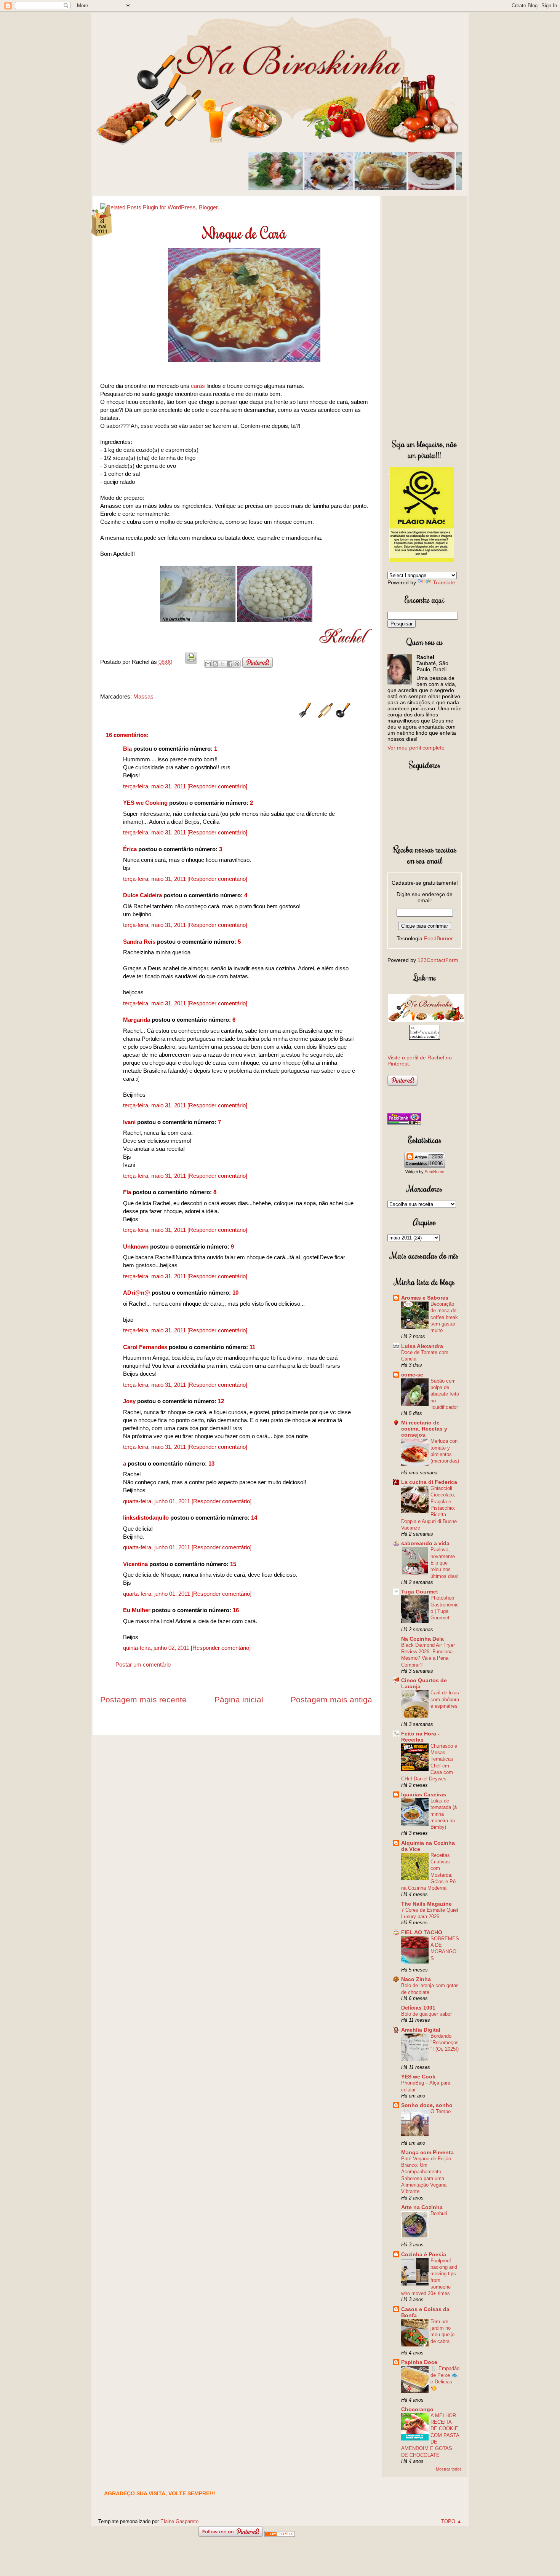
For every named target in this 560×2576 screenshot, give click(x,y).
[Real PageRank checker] (404, 1123)
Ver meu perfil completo (416, 748)
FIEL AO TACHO (422, 1932)
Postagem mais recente (143, 1700)
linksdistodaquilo (146, 1518)
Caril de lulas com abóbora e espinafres (445, 1699)
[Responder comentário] (217, 786)
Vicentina (135, 1564)
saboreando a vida (425, 1543)
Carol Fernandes (145, 1347)
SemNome (434, 1172)
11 (252, 1347)
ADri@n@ (137, 1293)
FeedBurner (438, 938)
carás (198, 386)
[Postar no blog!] (215, 664)
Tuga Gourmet (420, 1592)
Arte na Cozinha (422, 2207)
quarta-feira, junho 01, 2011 (157, 1501)
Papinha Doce (419, 2362)
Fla (127, 1192)
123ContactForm (438, 960)
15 (233, 1564)
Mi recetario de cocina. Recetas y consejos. (424, 1429)
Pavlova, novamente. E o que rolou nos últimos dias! (445, 1563)
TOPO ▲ (451, 2521)
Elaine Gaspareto (179, 2521)
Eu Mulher (137, 1610)
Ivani (129, 1122)
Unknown (136, 1247)
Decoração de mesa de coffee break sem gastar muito (444, 1317)
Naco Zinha (416, 1979)
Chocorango (417, 2409)
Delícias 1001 (418, 2008)
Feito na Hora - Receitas (420, 1737)
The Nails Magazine (426, 1904)
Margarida (137, 1020)
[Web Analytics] (280, 2535)
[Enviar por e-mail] (208, 664)
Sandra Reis (139, 942)
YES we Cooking (145, 803)
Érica (130, 849)
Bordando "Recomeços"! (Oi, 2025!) (445, 2043)
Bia (127, 749)
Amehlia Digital (421, 2030)
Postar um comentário (143, 1664)
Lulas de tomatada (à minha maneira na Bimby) (444, 1814)
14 (254, 1518)
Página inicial (239, 1700)
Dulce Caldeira (142, 895)
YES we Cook (418, 2077)
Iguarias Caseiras (424, 1794)
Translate (444, 582)
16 (236, 1610)
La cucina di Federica (429, 1482)
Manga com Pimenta (427, 2152)
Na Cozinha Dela (422, 1639)
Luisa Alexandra (422, 1346)
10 (235, 1293)
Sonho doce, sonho (427, 2105)
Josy (129, 1401)
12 (221, 1401)
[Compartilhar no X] (222, 664)
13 (211, 1463)
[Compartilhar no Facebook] (230, 664)
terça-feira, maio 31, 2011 (155, 786)
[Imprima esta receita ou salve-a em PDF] (191, 662)
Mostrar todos (449, 2469)
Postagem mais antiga (331, 1700)
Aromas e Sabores (425, 1298)
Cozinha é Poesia (424, 2254)
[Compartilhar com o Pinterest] (237, 664)
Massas (143, 696)
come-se (412, 1375)
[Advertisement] (425, 316)
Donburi (439, 2213)
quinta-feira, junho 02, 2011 (157, 1648)
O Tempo (441, 2111)
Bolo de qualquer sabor (426, 2014)
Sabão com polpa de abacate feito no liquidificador (445, 1394)
